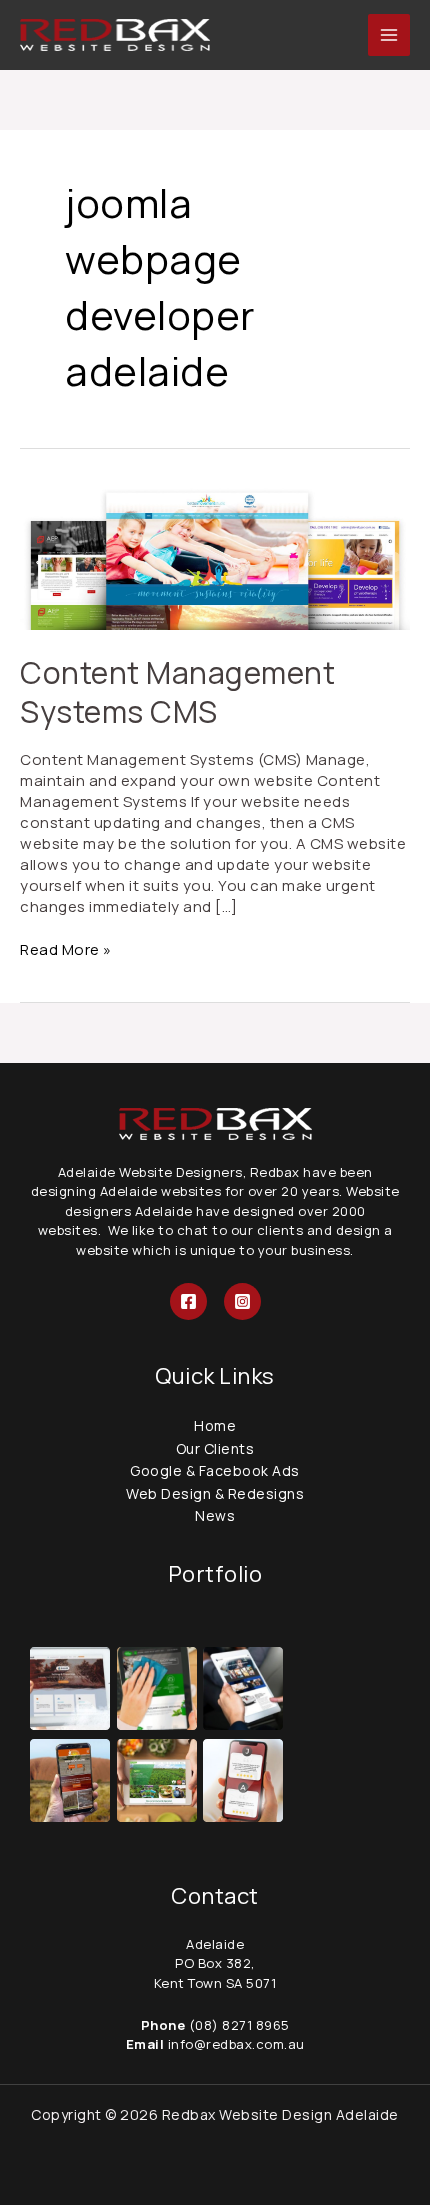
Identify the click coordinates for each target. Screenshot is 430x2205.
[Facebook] (188, 1301)
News (215, 1515)
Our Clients (215, 1448)
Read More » (66, 949)
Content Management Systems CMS (177, 692)
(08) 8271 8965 (239, 2025)
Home (215, 1425)
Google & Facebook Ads (215, 1470)
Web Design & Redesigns (215, 1493)
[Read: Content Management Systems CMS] (215, 556)
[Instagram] (242, 1301)
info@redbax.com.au (234, 2044)
